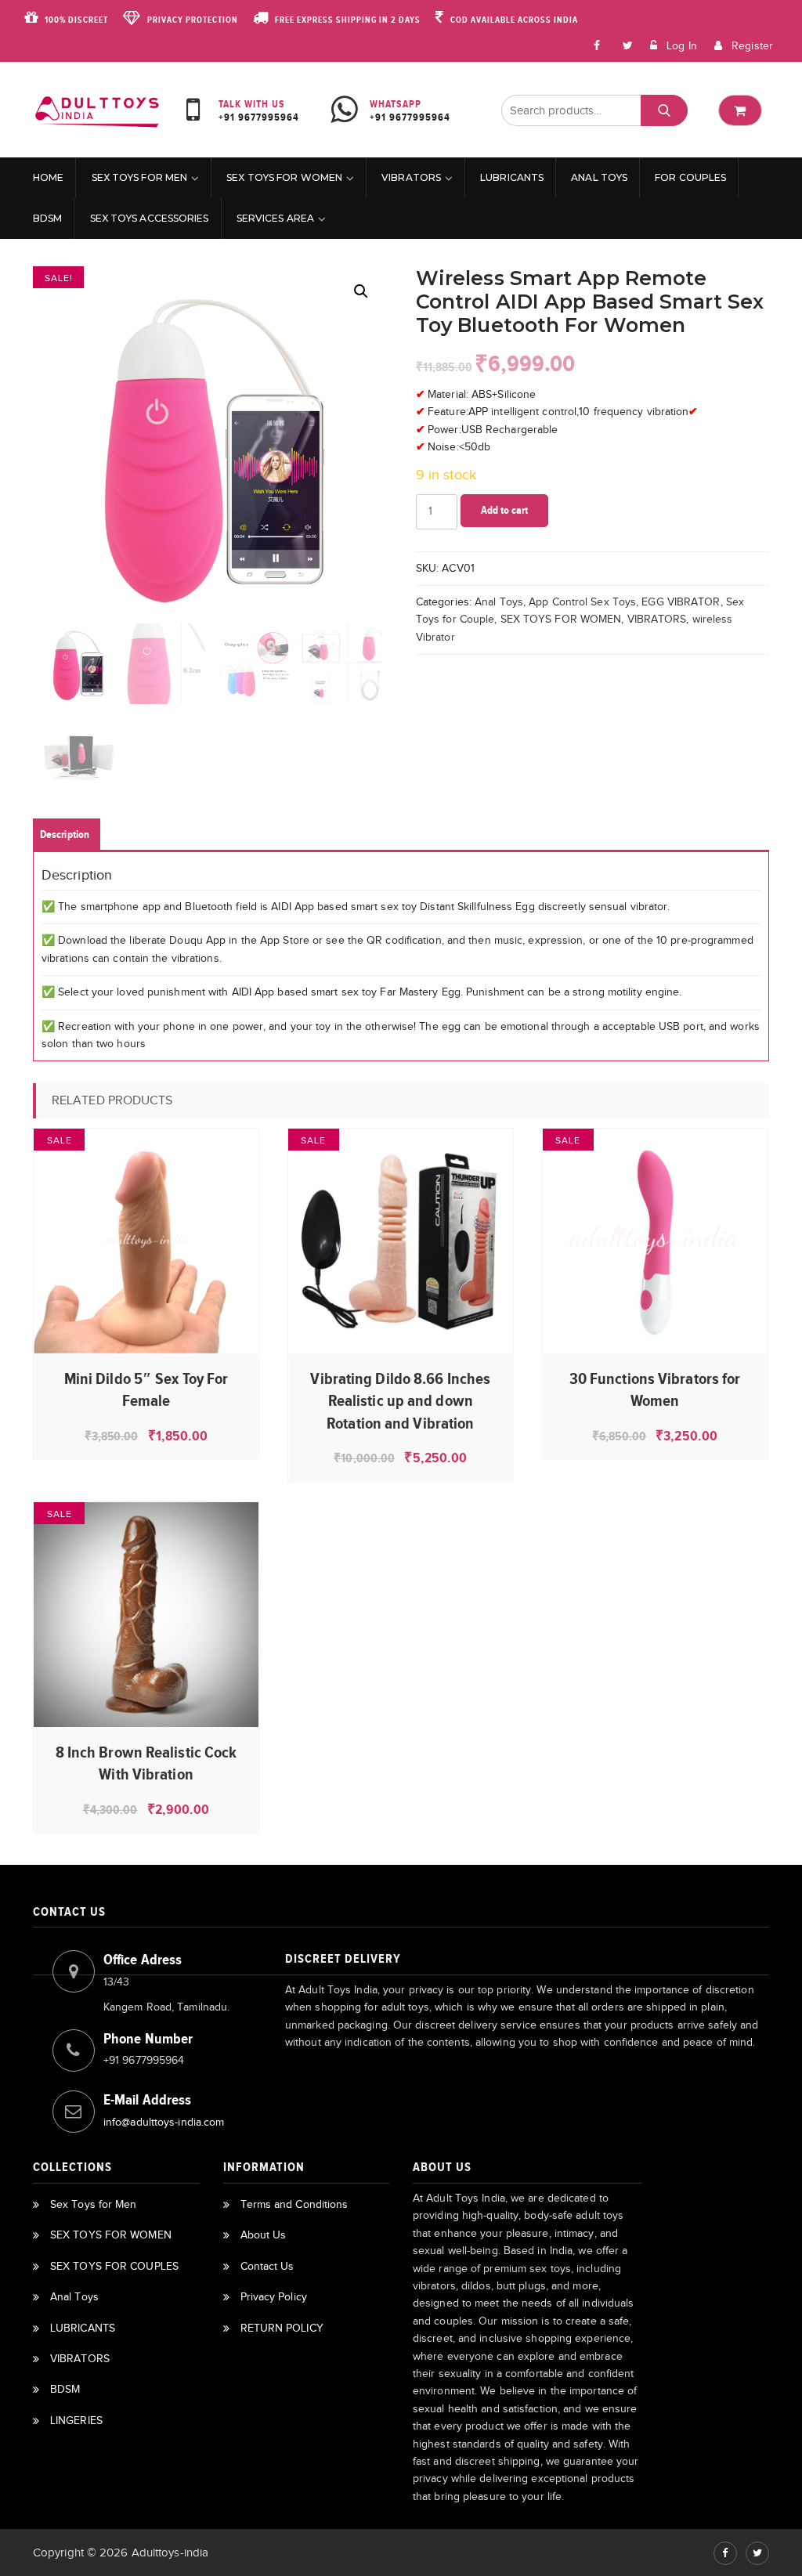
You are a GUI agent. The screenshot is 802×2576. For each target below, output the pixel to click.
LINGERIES (76, 2421)
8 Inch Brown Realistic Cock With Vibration (146, 1763)
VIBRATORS (411, 177)
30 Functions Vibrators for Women (655, 1389)
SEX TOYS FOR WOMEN (284, 177)
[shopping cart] (740, 110)
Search (664, 110)
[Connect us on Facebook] (598, 45)
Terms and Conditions (294, 2204)
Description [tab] (65, 835)
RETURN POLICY (282, 2328)
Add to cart (504, 510)
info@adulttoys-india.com (164, 2122)
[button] (361, 291)
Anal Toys (599, 177)
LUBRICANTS (512, 177)
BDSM (47, 218)
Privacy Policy (274, 2297)
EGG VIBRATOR (681, 602)
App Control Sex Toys (582, 602)
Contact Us (267, 2266)
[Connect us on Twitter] (757, 2553)
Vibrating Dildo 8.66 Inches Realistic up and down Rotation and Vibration (400, 1401)
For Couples (690, 177)
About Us (264, 2235)
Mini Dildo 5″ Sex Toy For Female (146, 1389)
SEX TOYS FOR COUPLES (114, 2266)
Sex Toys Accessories (150, 218)
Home (48, 177)
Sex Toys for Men (140, 177)
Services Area (275, 218)
